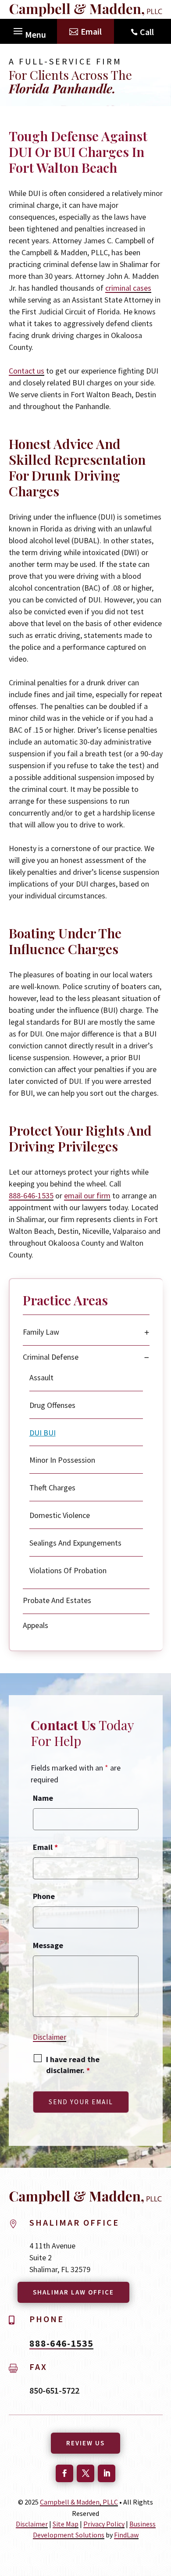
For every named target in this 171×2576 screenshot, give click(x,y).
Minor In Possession (62, 1460)
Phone (44, 1896)
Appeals (36, 1625)
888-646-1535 (31, 1195)
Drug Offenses (52, 1405)
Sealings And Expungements (75, 1543)
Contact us (27, 371)
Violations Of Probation (68, 1570)
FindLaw (126, 2535)
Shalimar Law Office (73, 2292)
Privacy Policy (104, 2524)
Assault (41, 1377)
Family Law (41, 1332)
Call (147, 32)
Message (48, 1945)
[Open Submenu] (147, 1332)
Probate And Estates (57, 1600)
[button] (28, 29)
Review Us (85, 2443)
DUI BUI (43, 1433)
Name (43, 1798)
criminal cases (128, 288)
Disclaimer (50, 2037)
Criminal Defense (51, 1357)
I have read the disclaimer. (73, 2065)
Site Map (66, 2524)
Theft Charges (52, 1488)
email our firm (87, 1195)
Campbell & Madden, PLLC (79, 2502)
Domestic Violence (60, 1515)
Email (91, 31)
